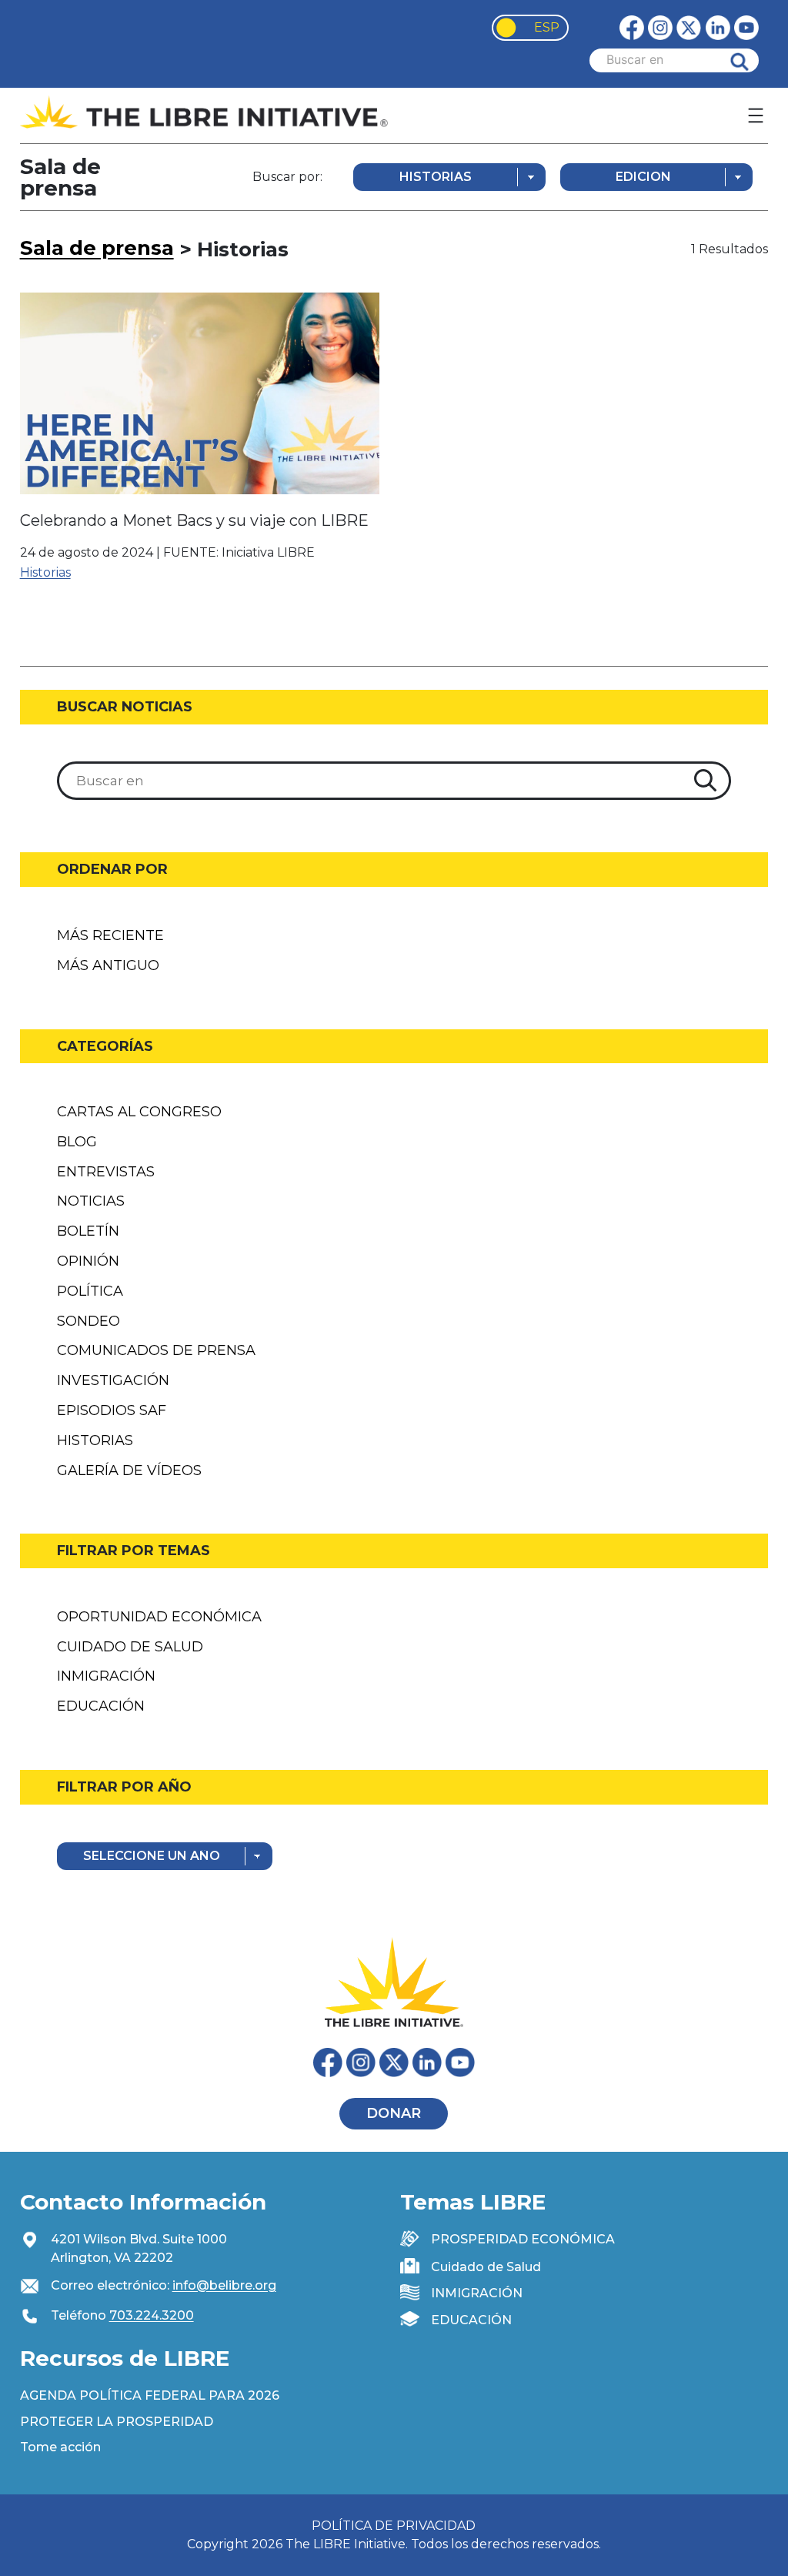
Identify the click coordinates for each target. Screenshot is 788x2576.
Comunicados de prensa (156, 1350)
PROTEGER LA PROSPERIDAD (117, 2422)
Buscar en (751, 60)
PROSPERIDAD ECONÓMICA (523, 2239)
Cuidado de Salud (130, 1647)
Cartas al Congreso (139, 1112)
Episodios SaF (112, 1410)
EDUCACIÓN (471, 2320)
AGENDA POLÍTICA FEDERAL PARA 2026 (150, 2395)
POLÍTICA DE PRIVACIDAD (394, 2526)
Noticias (91, 1201)
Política (90, 1291)
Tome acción (60, 2447)
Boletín (88, 1231)
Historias (45, 572)
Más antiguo (108, 965)
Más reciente (110, 935)
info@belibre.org (224, 2285)
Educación (101, 1706)
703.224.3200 (152, 2315)
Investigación (113, 1380)
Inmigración (106, 1676)
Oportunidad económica (159, 1617)
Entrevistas (106, 1172)
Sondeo (88, 1321)
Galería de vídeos (129, 1470)
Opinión (88, 1261)
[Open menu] (756, 115)
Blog (77, 1142)
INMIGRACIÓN (477, 2293)
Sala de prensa (97, 248)
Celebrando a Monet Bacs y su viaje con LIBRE (194, 520)
